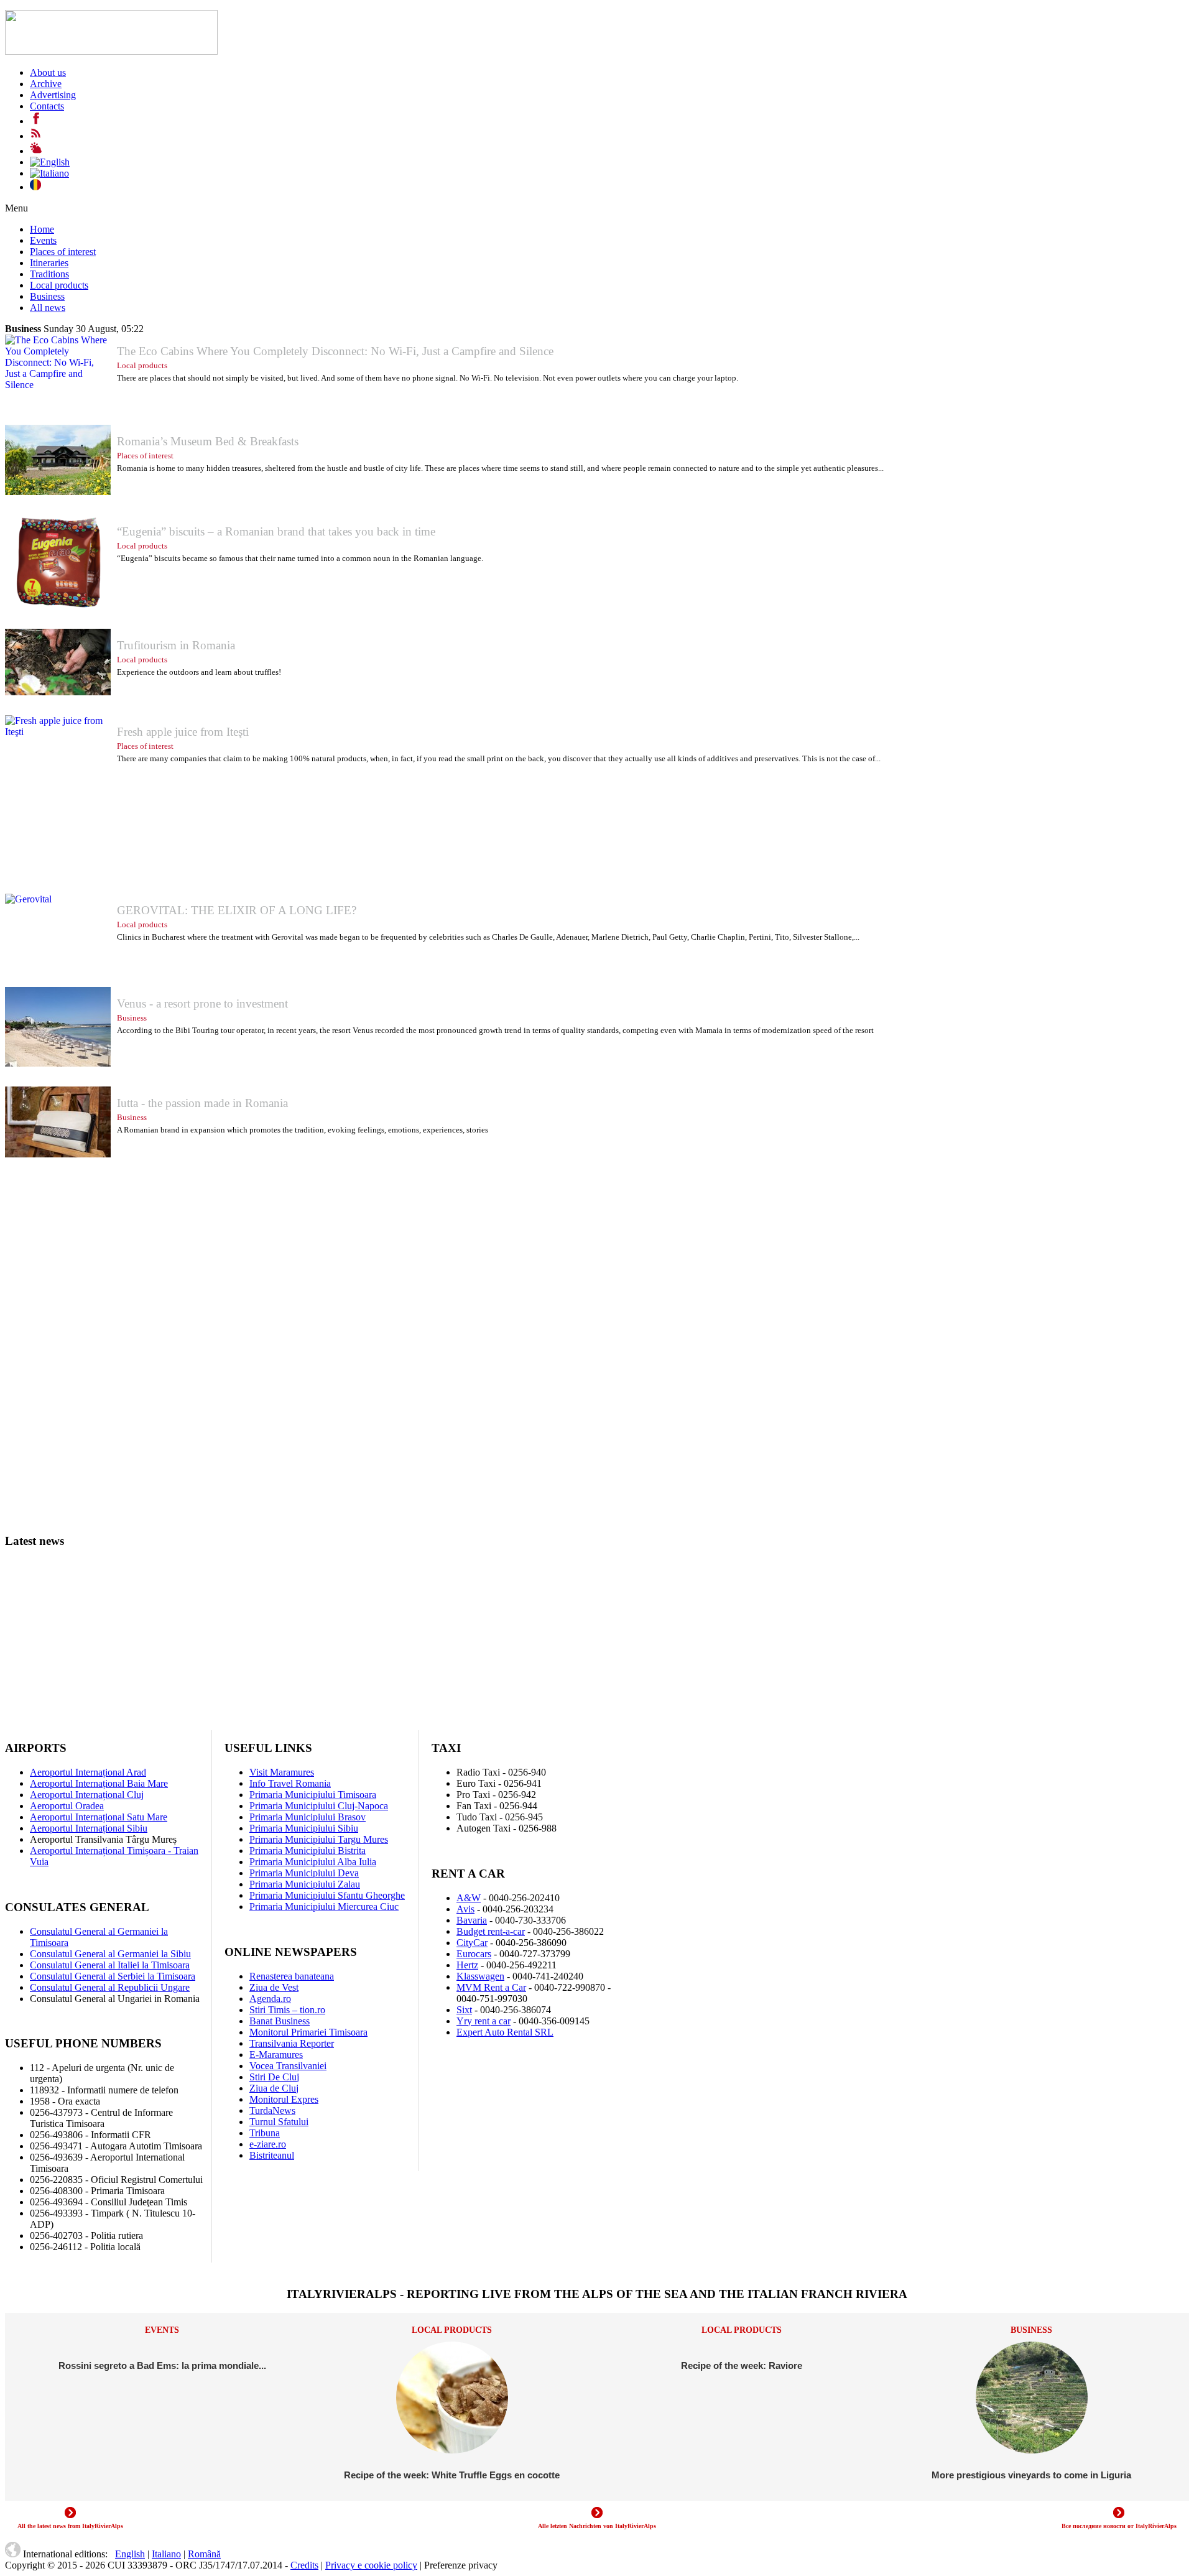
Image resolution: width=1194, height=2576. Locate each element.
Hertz (467, 1965)
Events (43, 240)
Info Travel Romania (290, 1783)
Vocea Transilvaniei (288, 2066)
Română (204, 2554)
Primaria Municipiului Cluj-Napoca (319, 1806)
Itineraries (49, 263)
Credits (304, 2565)
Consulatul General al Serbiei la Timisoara (113, 1976)
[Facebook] (36, 121)
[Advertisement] (378, 1264)
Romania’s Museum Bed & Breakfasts (208, 441)
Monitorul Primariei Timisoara (308, 2032)
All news (48, 308)
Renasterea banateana (292, 1976)
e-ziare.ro (268, 2144)
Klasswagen (480, 1976)
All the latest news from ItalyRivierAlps (70, 2526)
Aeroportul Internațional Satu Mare (99, 1817)
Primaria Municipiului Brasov (308, 1817)
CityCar (472, 1943)
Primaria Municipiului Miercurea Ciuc (324, 1907)
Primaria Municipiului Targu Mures (319, 1839)
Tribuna (265, 2133)
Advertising (53, 95)
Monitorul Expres (284, 2099)
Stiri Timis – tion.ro (287, 2010)
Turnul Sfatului (279, 2122)
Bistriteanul (272, 2155)
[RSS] (36, 136)
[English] (50, 162)
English (130, 2554)
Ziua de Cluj (274, 2088)
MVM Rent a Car (491, 1987)
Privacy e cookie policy (371, 2565)
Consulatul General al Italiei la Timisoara (110, 1965)
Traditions (49, 274)
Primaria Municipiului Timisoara (313, 1795)
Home (42, 229)
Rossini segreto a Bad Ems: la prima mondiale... (162, 2365)
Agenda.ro (270, 1999)
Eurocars (474, 1954)
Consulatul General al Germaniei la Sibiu (110, 1954)
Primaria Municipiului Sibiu (304, 1828)
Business (47, 296)
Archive (46, 84)
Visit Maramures (282, 1772)
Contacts (47, 106)
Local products (59, 285)
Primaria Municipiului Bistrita (308, 1851)
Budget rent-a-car (491, 1931)
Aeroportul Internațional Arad (88, 1772)
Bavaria (472, 1920)
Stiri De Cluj (274, 2077)
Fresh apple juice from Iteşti (183, 732)
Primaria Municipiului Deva (304, 1873)
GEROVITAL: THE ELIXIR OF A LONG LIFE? (237, 910)
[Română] (35, 187)
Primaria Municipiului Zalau (305, 1884)
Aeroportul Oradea (67, 1806)
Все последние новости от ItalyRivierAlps (1119, 2526)
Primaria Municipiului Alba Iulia (313, 1862)
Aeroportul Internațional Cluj (87, 1795)
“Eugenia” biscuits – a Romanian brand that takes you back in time (276, 531)
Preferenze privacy (461, 2565)
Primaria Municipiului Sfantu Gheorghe (327, 1895)
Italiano (166, 2554)
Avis (465, 1909)
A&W (469, 1898)
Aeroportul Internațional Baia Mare (99, 1783)
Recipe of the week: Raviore (742, 2365)
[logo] (111, 51)
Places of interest (63, 252)
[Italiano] (49, 173)
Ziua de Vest (274, 1987)
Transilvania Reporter (292, 2043)
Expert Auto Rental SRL (505, 2032)
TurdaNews (272, 2110)
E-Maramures (276, 2055)
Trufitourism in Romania (176, 645)
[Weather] (36, 151)
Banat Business (280, 2021)
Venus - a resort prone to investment (202, 1003)
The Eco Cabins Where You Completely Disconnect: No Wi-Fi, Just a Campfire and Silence (335, 351)
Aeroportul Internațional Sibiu (89, 1828)
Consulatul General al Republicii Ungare (110, 1987)
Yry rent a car (484, 2021)
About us (48, 72)
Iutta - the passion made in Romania (202, 1103)
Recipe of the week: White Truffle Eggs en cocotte (452, 2475)
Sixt (464, 2010)
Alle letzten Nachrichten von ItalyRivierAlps (597, 2526)
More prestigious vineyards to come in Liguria (1031, 2475)
